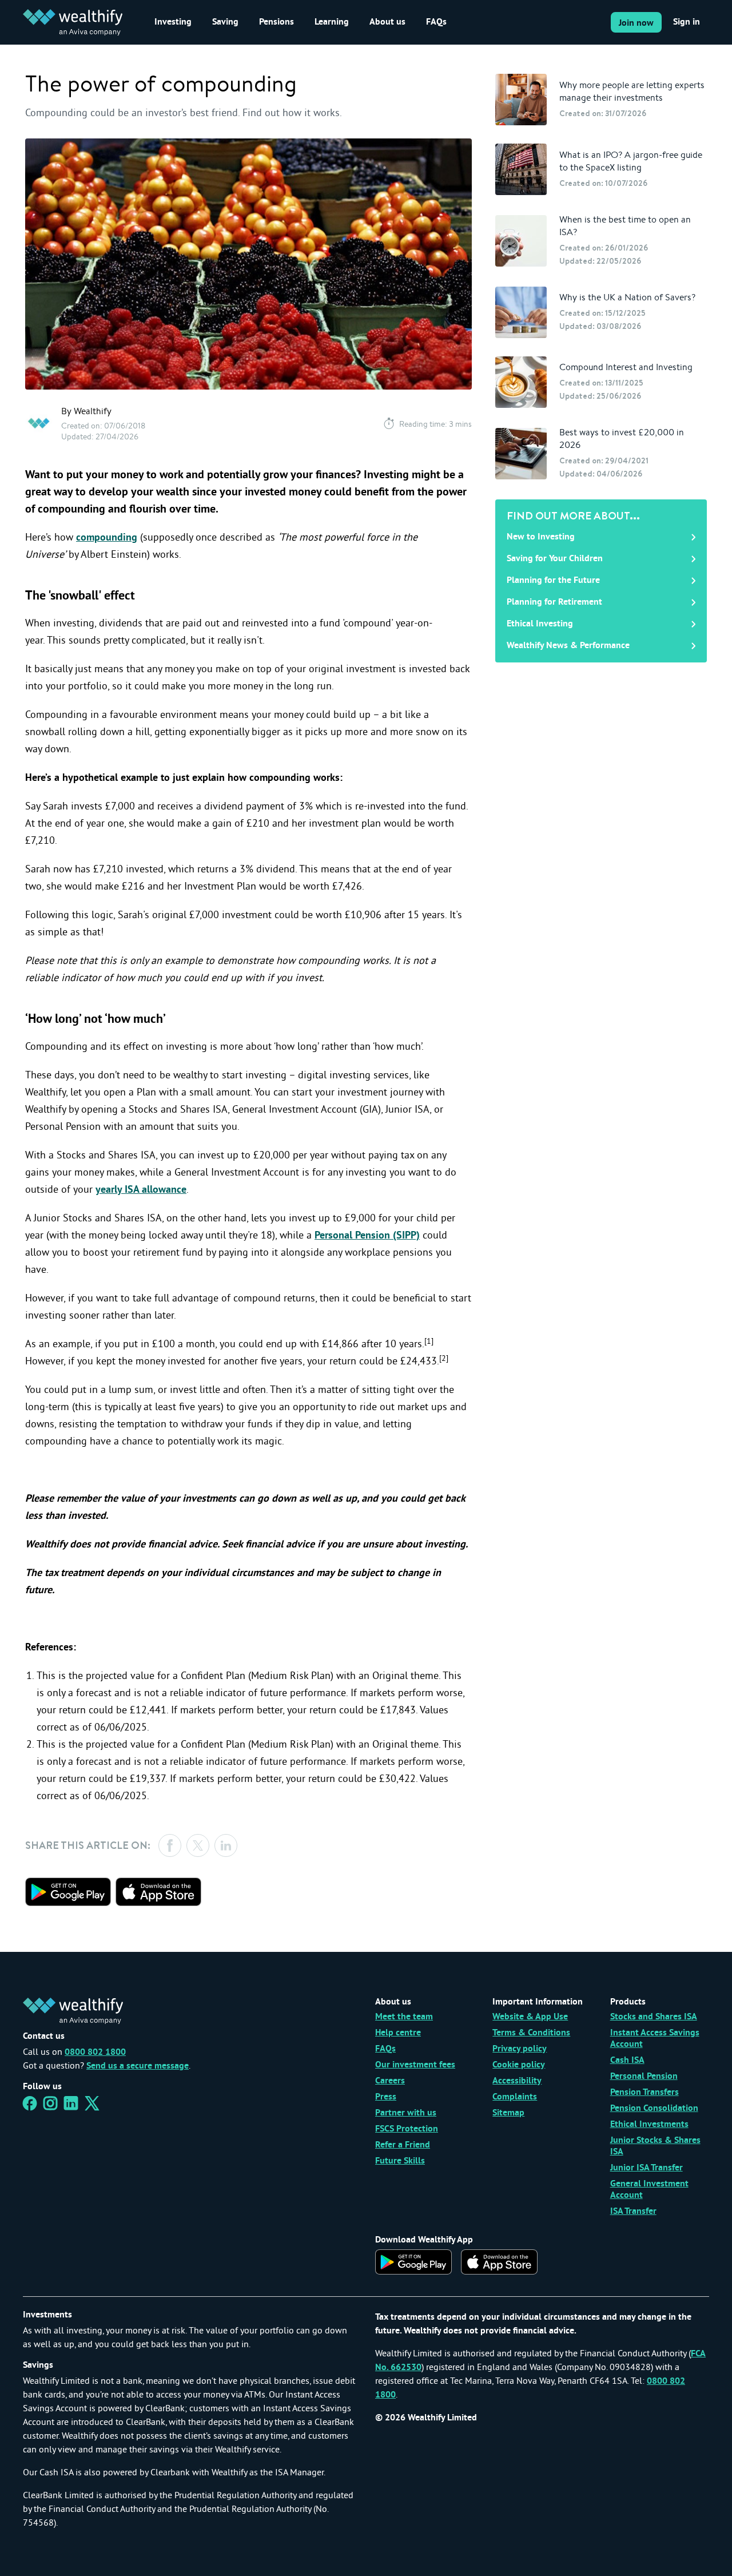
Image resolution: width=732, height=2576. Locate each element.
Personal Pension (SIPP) (367, 1236)
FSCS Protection (407, 2129)
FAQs (436, 22)
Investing (173, 22)
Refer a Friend (403, 2145)
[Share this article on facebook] (170, 1845)
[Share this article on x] (198, 1845)
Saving (225, 22)
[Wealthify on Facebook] (30, 2107)
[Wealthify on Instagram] (50, 2107)
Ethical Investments (649, 2125)
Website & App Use (530, 2017)
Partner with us (406, 2113)
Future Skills (400, 2161)
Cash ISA (627, 2061)
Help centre (398, 2033)
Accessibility (517, 2081)
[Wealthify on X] (92, 2107)
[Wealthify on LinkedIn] (71, 2107)
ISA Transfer (633, 2212)
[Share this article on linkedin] (226, 1845)
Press (386, 2097)
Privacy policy (520, 2049)
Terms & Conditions (531, 2033)
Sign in (687, 22)
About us (387, 22)
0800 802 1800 (95, 2053)
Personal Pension (644, 2077)
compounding (107, 538)
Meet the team (404, 2017)
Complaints (515, 2097)
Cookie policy (519, 2065)
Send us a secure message (138, 2066)
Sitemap (508, 2113)
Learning (332, 22)
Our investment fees (415, 2065)
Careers (390, 2081)
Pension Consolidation (654, 2109)
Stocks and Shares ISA (654, 2017)
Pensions (277, 22)
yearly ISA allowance (141, 1190)
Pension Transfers (645, 2093)
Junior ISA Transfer (647, 2168)
